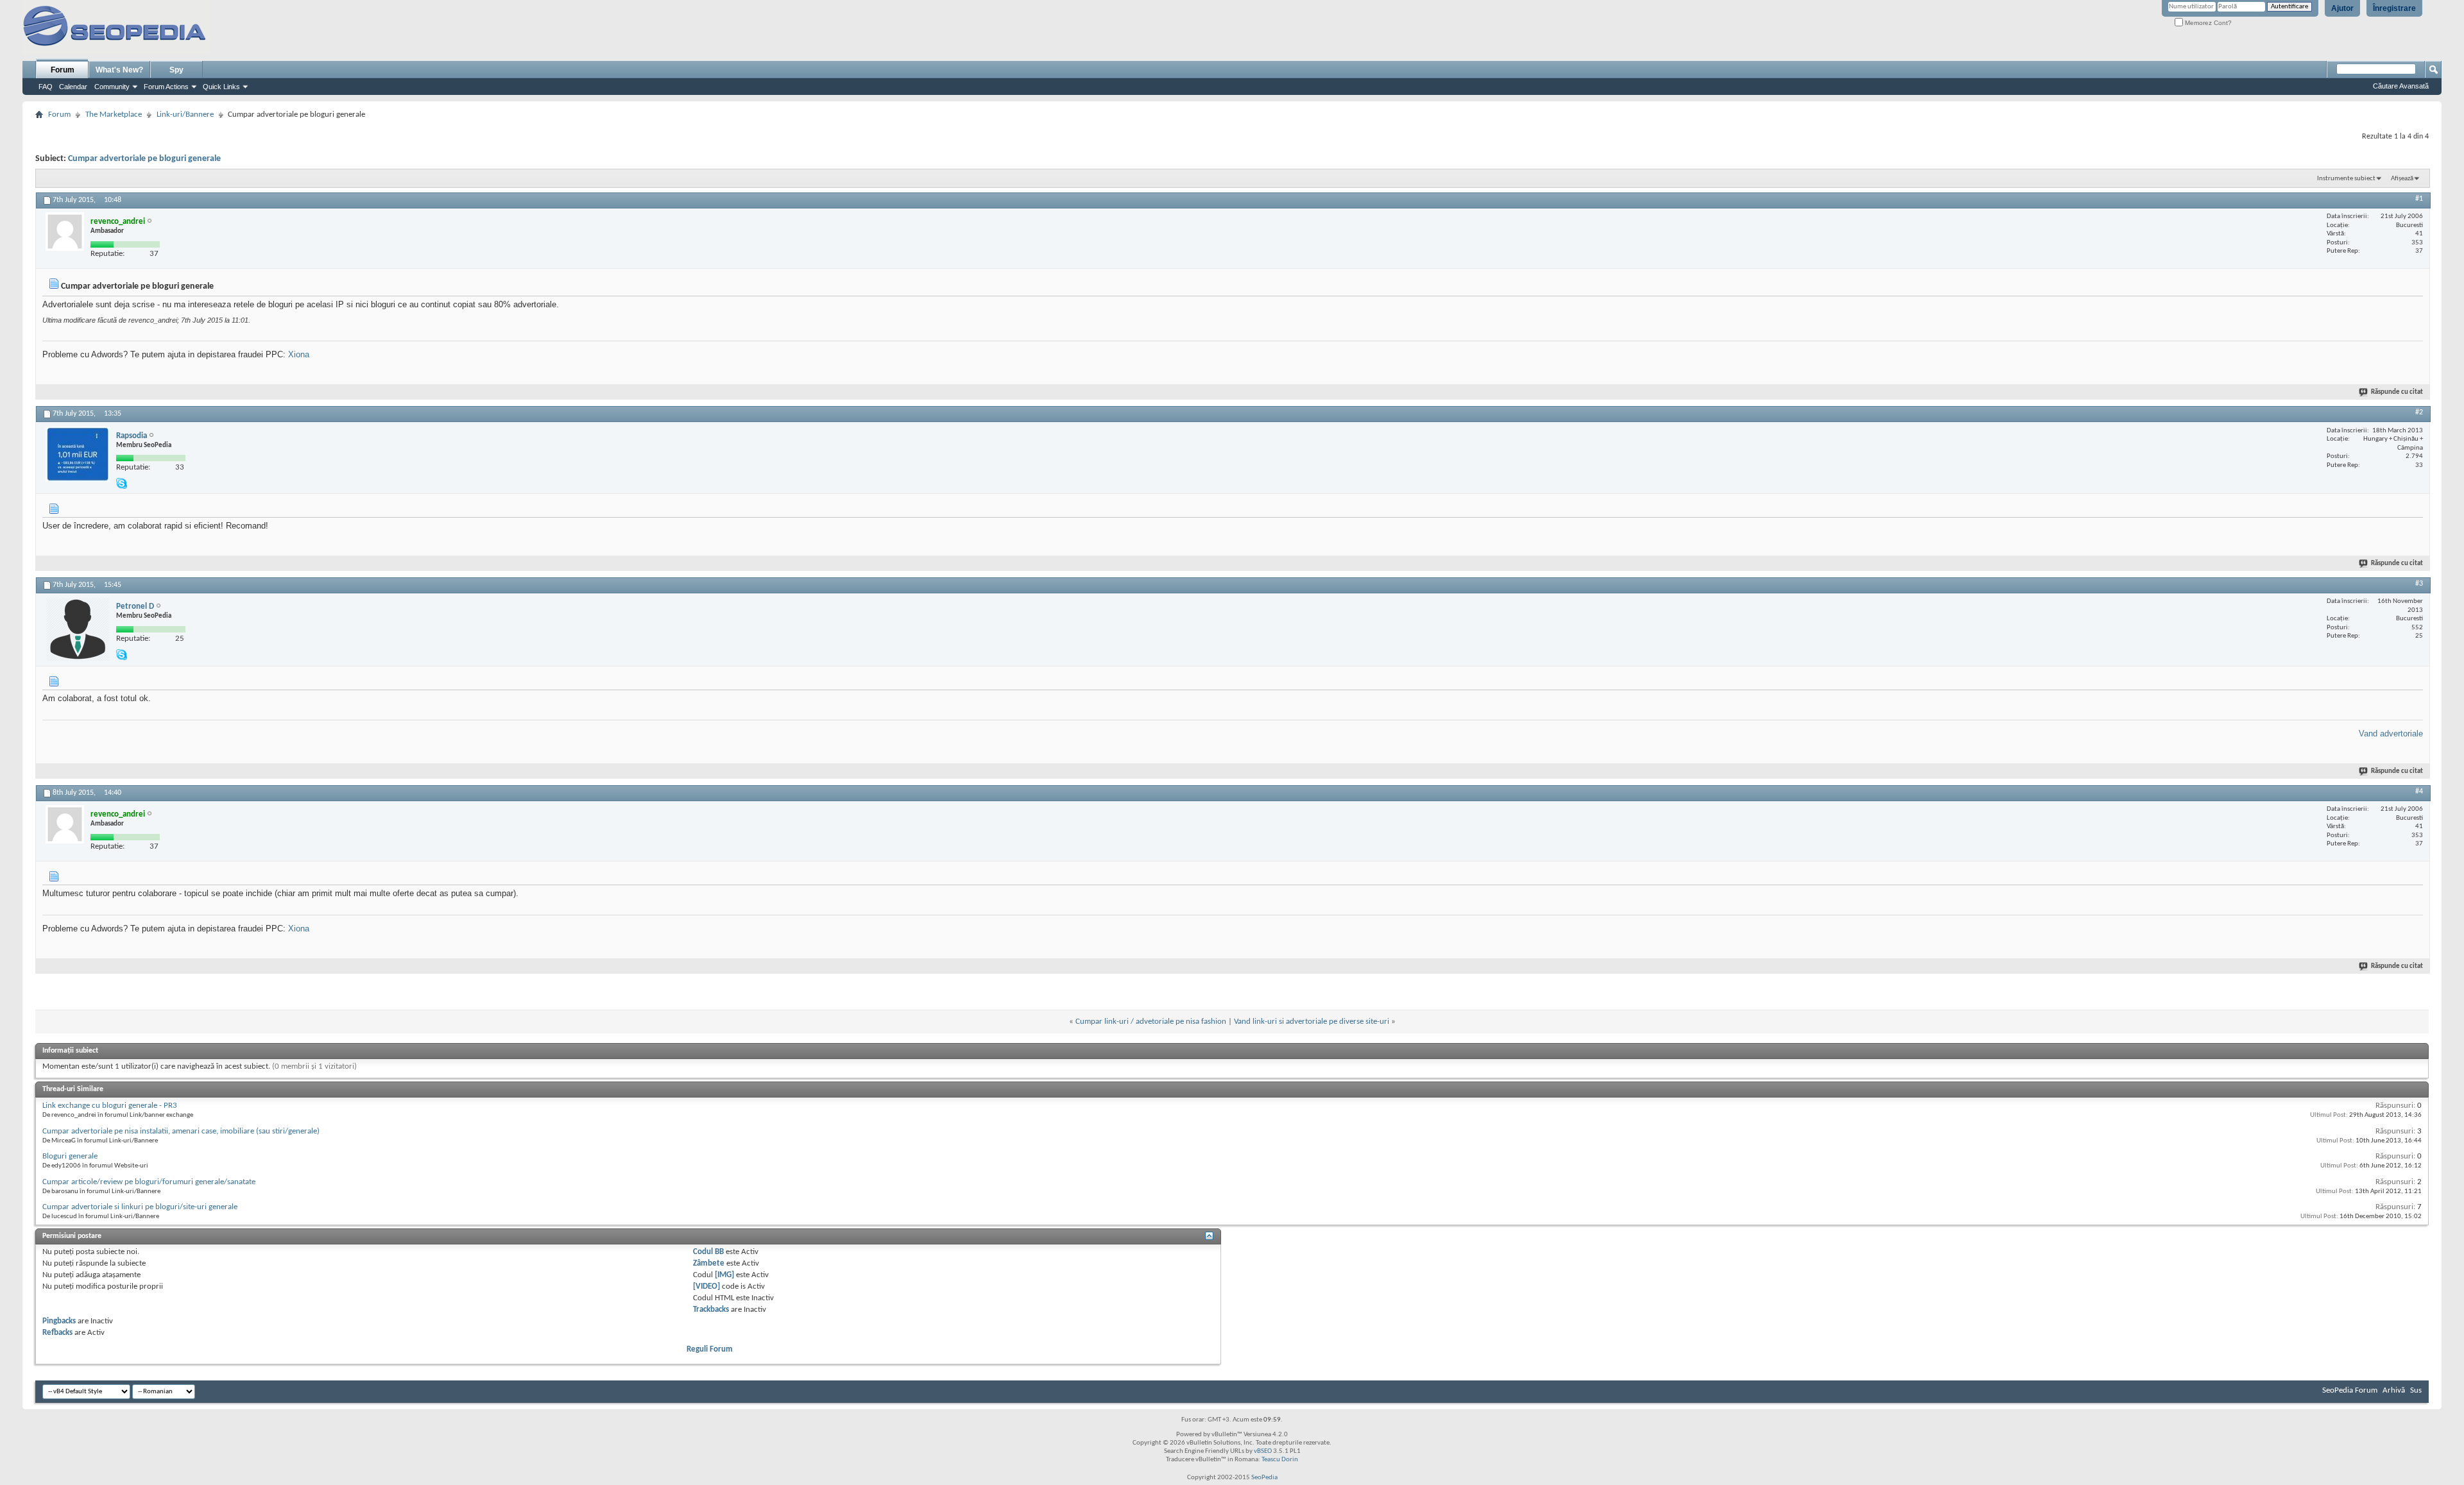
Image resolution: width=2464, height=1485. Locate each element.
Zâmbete (709, 1263)
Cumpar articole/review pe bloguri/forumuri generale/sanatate (149, 1182)
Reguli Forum (710, 1349)
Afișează (2402, 179)
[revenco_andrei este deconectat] (65, 232)
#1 (2419, 199)
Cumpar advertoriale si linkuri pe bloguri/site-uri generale (140, 1207)
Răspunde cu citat (2397, 392)
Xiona (299, 354)
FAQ (46, 87)
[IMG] (724, 1275)
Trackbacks (711, 1310)
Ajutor (2342, 8)
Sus (2416, 1390)
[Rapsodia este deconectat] (78, 454)
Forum (63, 70)
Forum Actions (166, 87)
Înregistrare (2394, 8)
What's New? (119, 70)
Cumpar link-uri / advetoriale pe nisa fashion (1151, 1022)
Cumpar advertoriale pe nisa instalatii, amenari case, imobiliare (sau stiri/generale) (181, 1131)
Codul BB (708, 1252)
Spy (176, 70)
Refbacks (57, 1333)
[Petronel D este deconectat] (78, 629)
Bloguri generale (70, 1156)
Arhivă (2394, 1390)
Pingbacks (59, 1321)
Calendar (73, 87)
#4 (2419, 792)
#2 (2419, 412)
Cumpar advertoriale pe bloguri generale (144, 159)
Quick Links (221, 87)
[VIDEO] (706, 1286)
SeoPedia (1264, 1478)
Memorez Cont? (2207, 23)
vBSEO (1263, 1451)
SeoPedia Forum (2350, 1390)
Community (112, 87)
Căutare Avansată (2401, 86)
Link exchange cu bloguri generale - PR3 (110, 1106)
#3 (2419, 584)
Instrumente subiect (2346, 179)
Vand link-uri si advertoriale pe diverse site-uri (1312, 1022)
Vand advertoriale (2391, 734)
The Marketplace (114, 115)
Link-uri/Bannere (185, 115)
